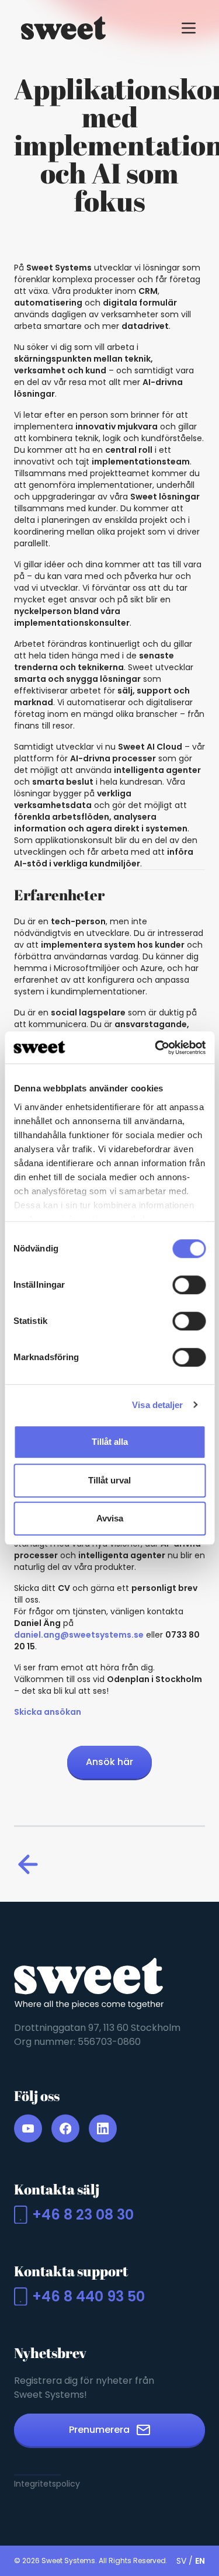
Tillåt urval (109, 1480)
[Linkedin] (103, 2128)
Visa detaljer (157, 1405)
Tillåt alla (110, 1442)
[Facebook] (65, 2128)
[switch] (189, 1285)
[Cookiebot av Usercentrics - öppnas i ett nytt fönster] (156, 1048)
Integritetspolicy (47, 2484)
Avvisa (110, 1518)
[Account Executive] (30, 1864)
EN (200, 2561)
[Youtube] (28, 2128)
